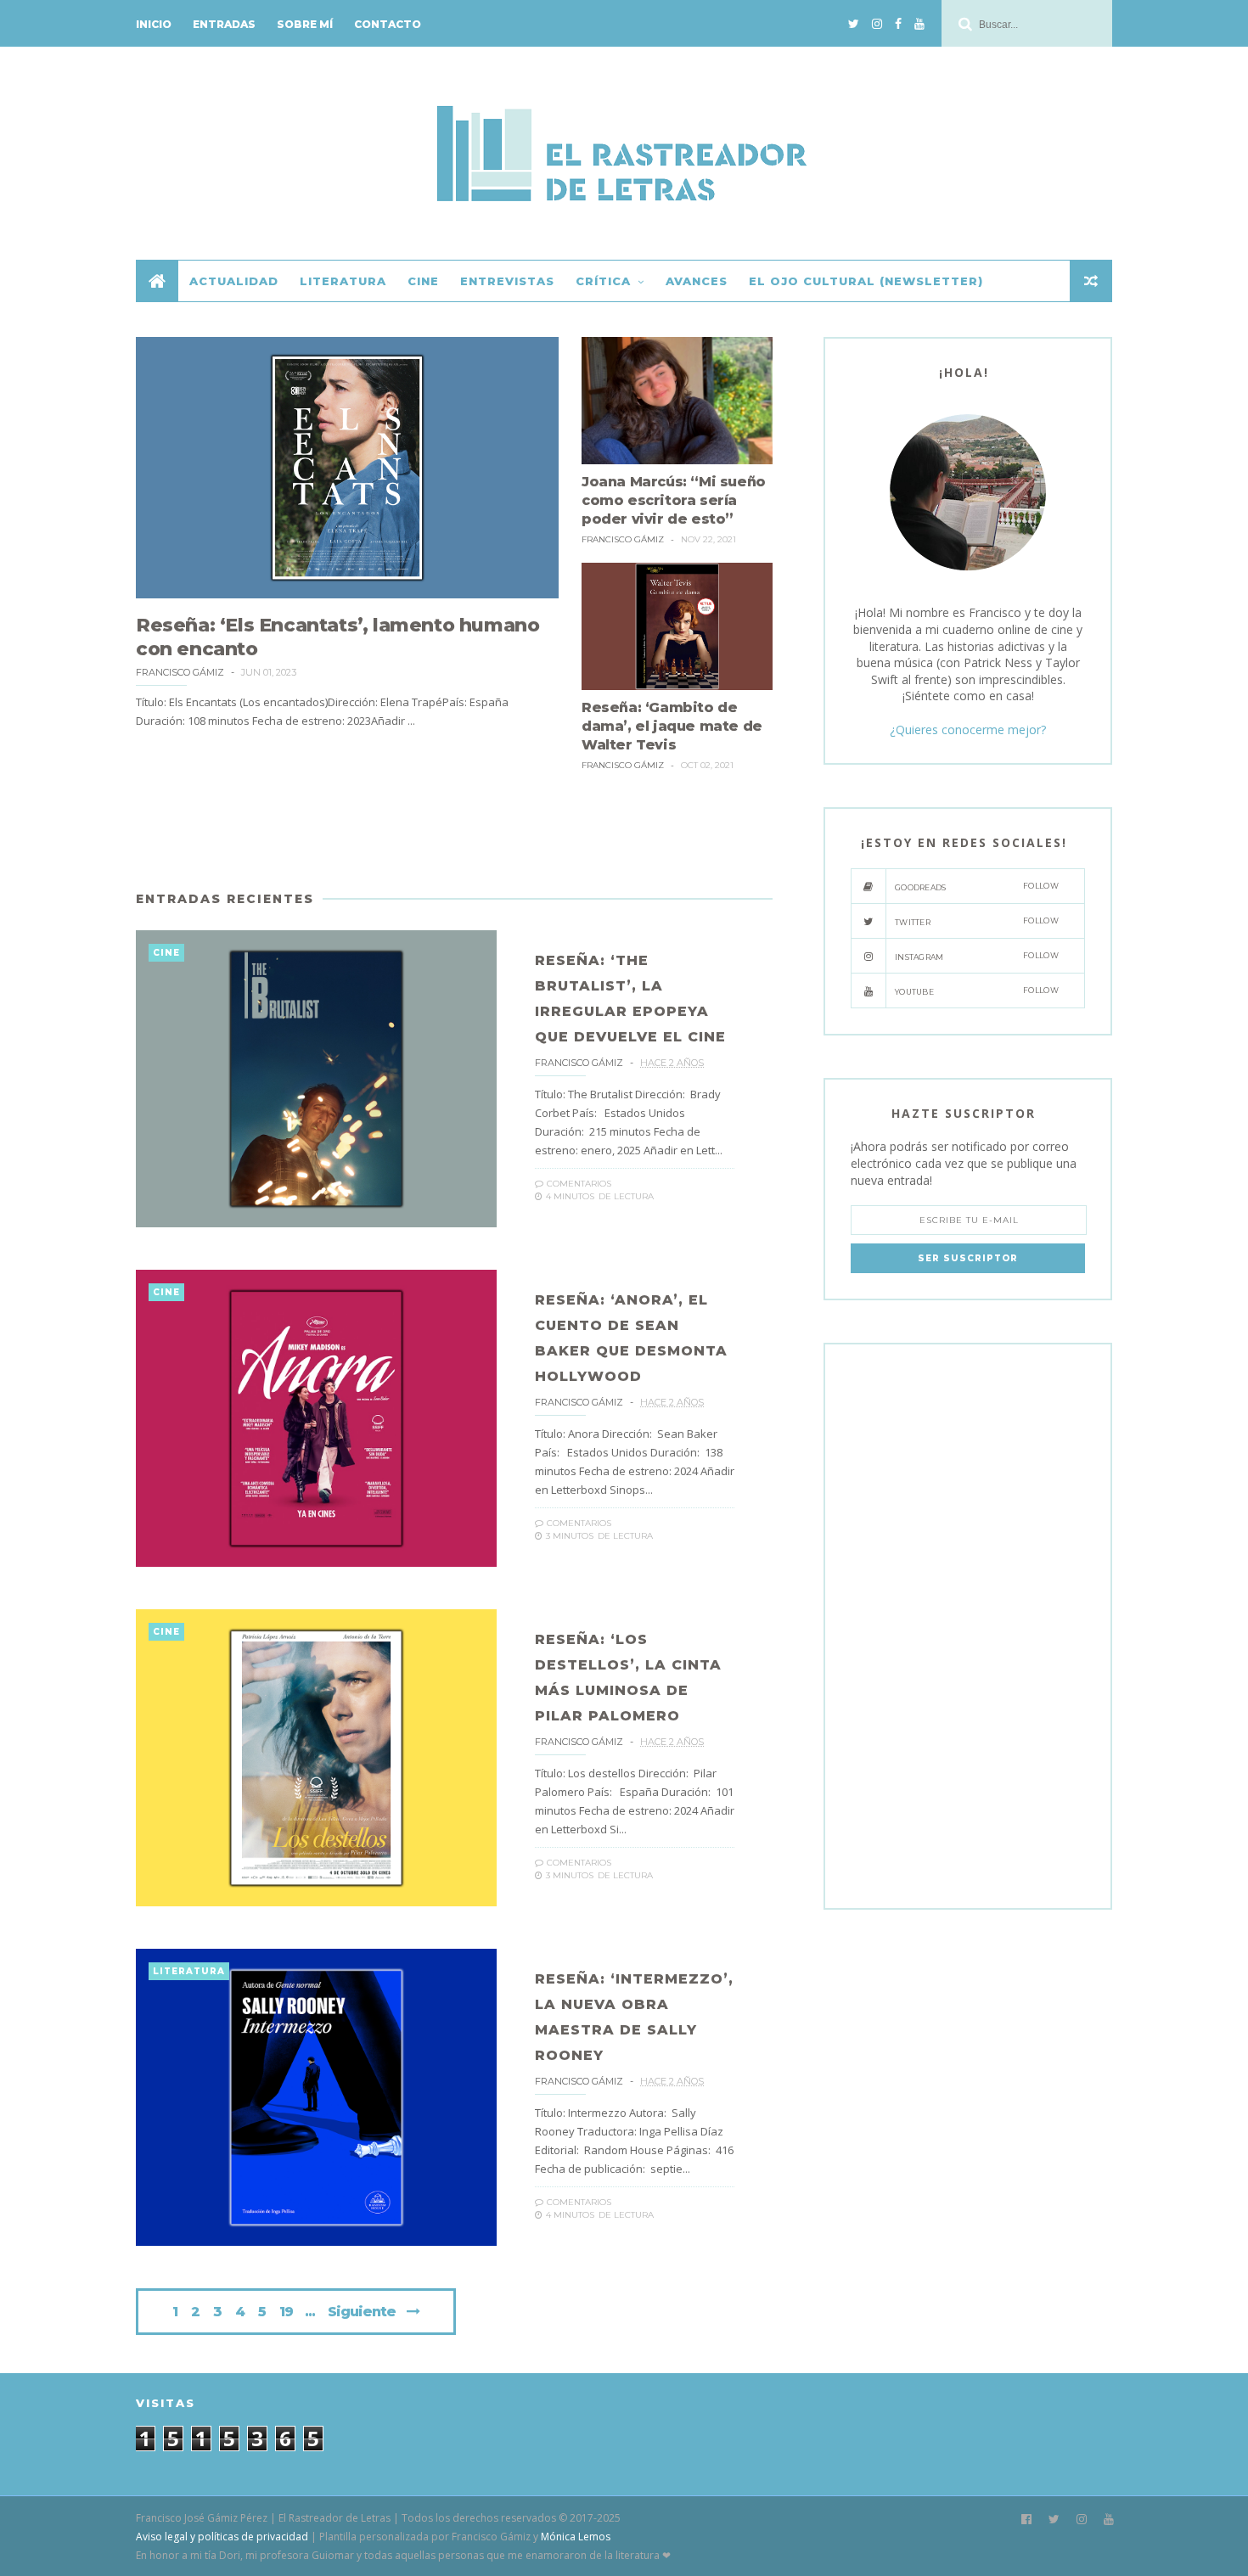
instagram (977, 956)
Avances (697, 281)
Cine (423, 281)
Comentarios (578, 1184)
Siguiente (362, 2312)
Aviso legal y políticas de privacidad (222, 2537)
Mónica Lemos (576, 2537)
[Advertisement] (454, 834)
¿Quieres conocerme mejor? (968, 730)
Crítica (603, 281)
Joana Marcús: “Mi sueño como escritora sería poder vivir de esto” (674, 500)
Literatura (343, 281)
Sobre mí (305, 24)
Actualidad (234, 281)
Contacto (388, 24)
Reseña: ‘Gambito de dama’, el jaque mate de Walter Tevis (672, 726)
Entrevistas (507, 281)
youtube (977, 991)
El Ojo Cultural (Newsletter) (866, 281)
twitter (977, 921)
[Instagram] (877, 24)
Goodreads (977, 887)
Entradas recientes (225, 899)
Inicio (154, 24)
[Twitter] (854, 24)
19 (286, 2312)
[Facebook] (898, 24)
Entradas (224, 24)
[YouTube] (919, 24)
